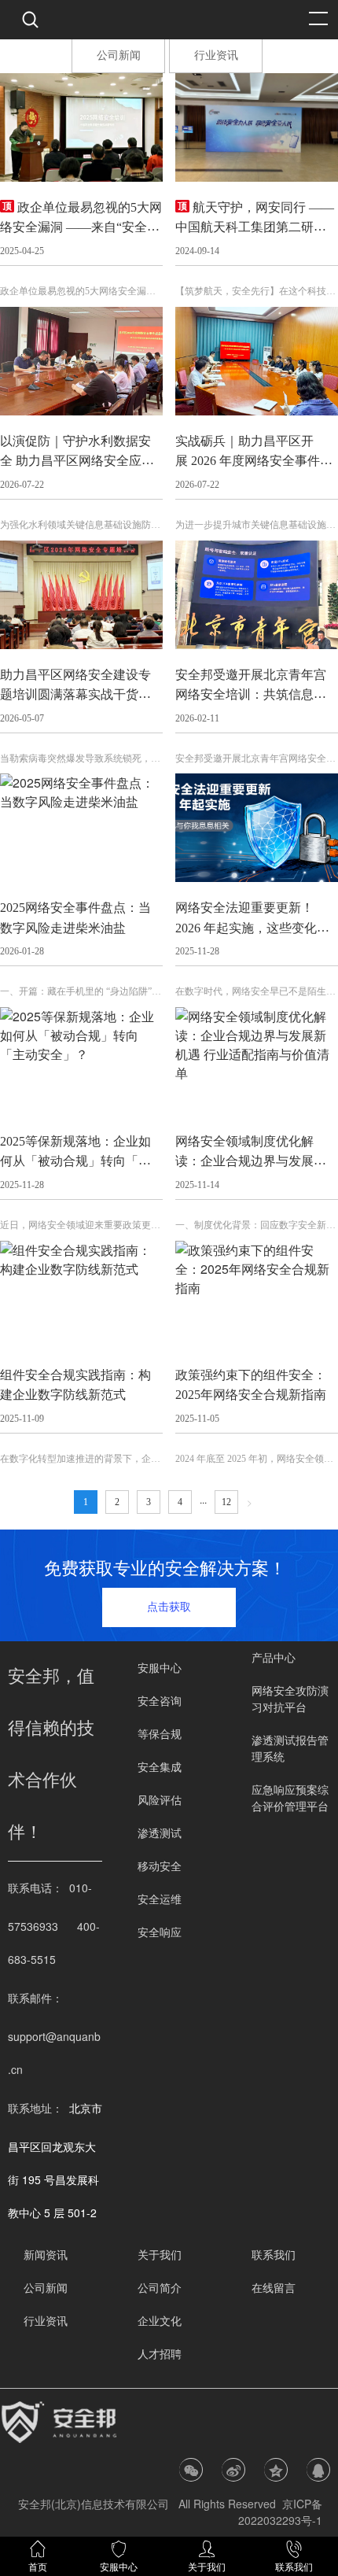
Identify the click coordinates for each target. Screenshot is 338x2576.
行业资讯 (216, 55)
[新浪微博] (233, 2470)
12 (226, 1502)
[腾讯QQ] (318, 2470)
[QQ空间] (276, 2470)
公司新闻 (119, 55)
